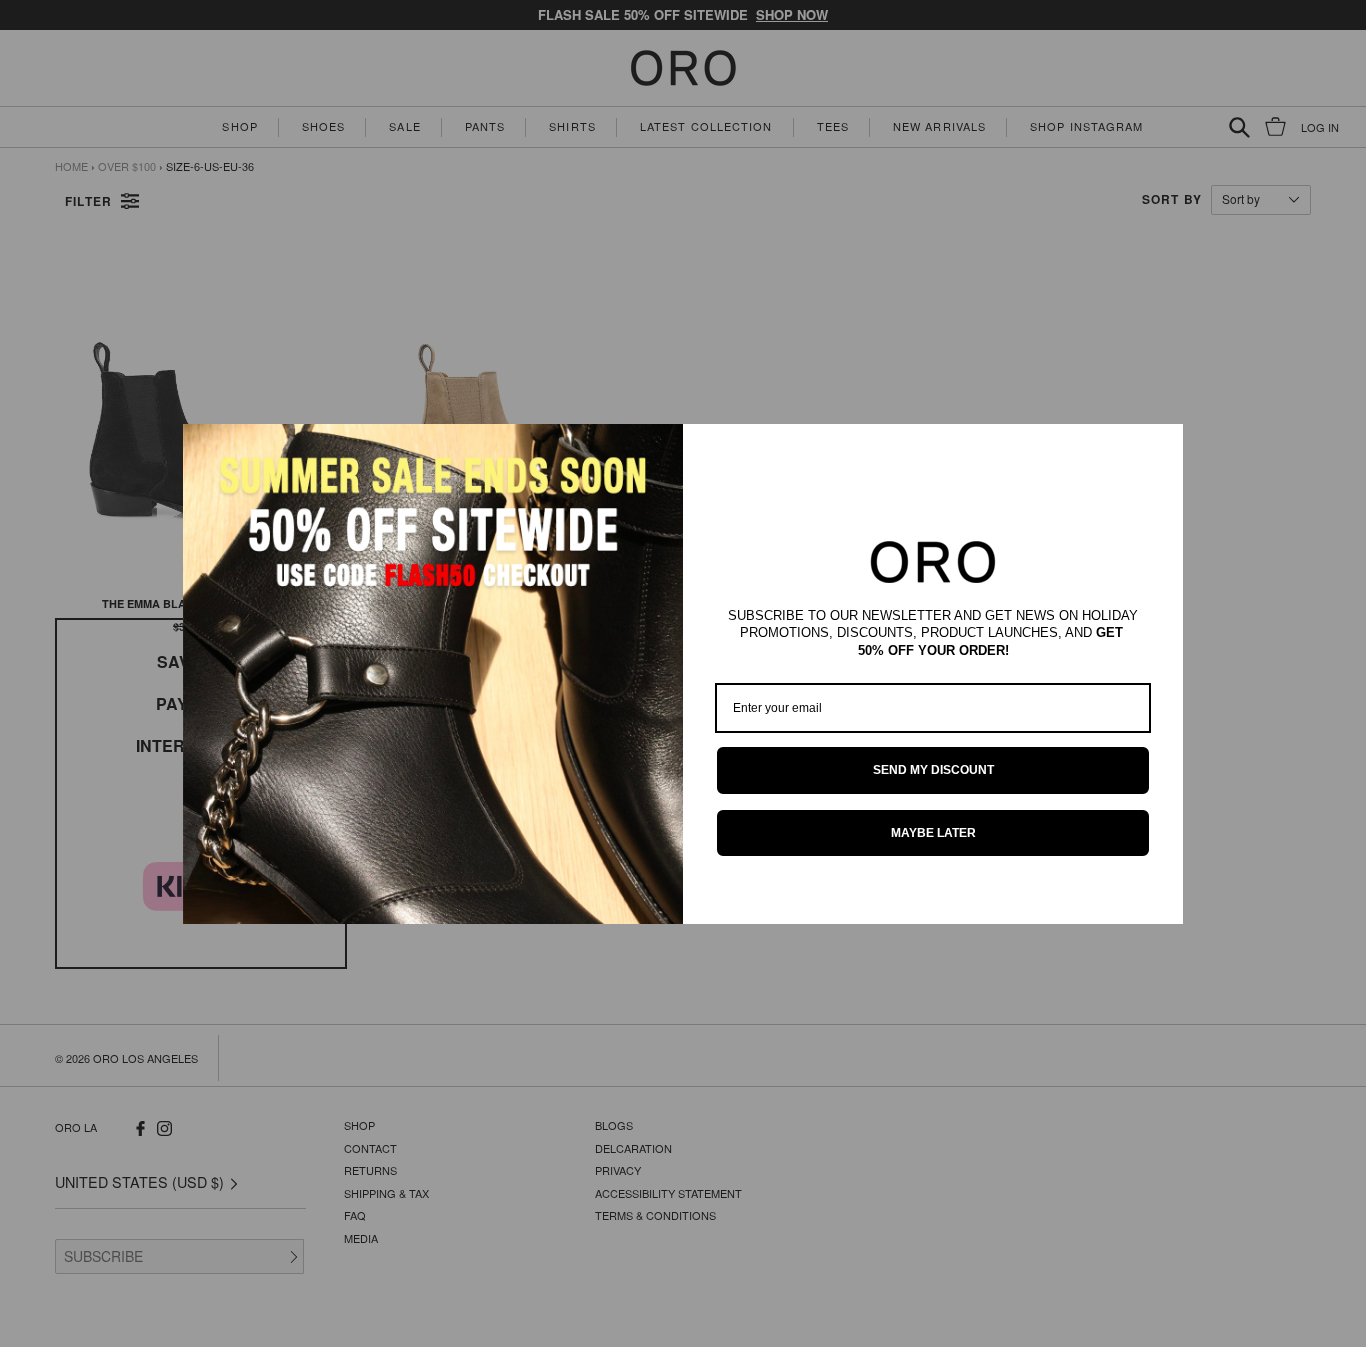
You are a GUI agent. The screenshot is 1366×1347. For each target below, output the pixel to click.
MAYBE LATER (933, 833)
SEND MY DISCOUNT (933, 770)
